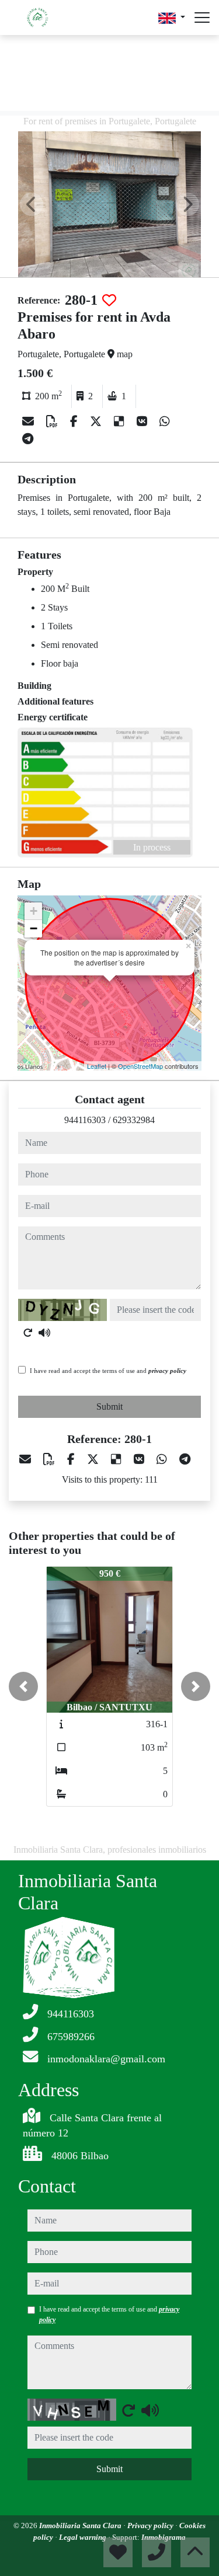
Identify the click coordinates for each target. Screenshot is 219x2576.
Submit (109, 1406)
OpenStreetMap (140, 1066)
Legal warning (84, 2537)
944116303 (85, 1120)
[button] (23, 1686)
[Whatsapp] (165, 421)
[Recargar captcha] (28, 1333)
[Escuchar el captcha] (44, 1333)
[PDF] (53, 421)
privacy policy (167, 1371)
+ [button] (34, 911)
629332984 (134, 1120)
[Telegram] (28, 439)
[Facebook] (75, 421)
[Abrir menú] (202, 18)
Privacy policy (151, 2526)
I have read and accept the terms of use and (108, 1371)
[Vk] (143, 421)
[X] (97, 421)
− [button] (34, 928)
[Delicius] (121, 421)
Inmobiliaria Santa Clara (81, 2526)
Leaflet (97, 1066)
